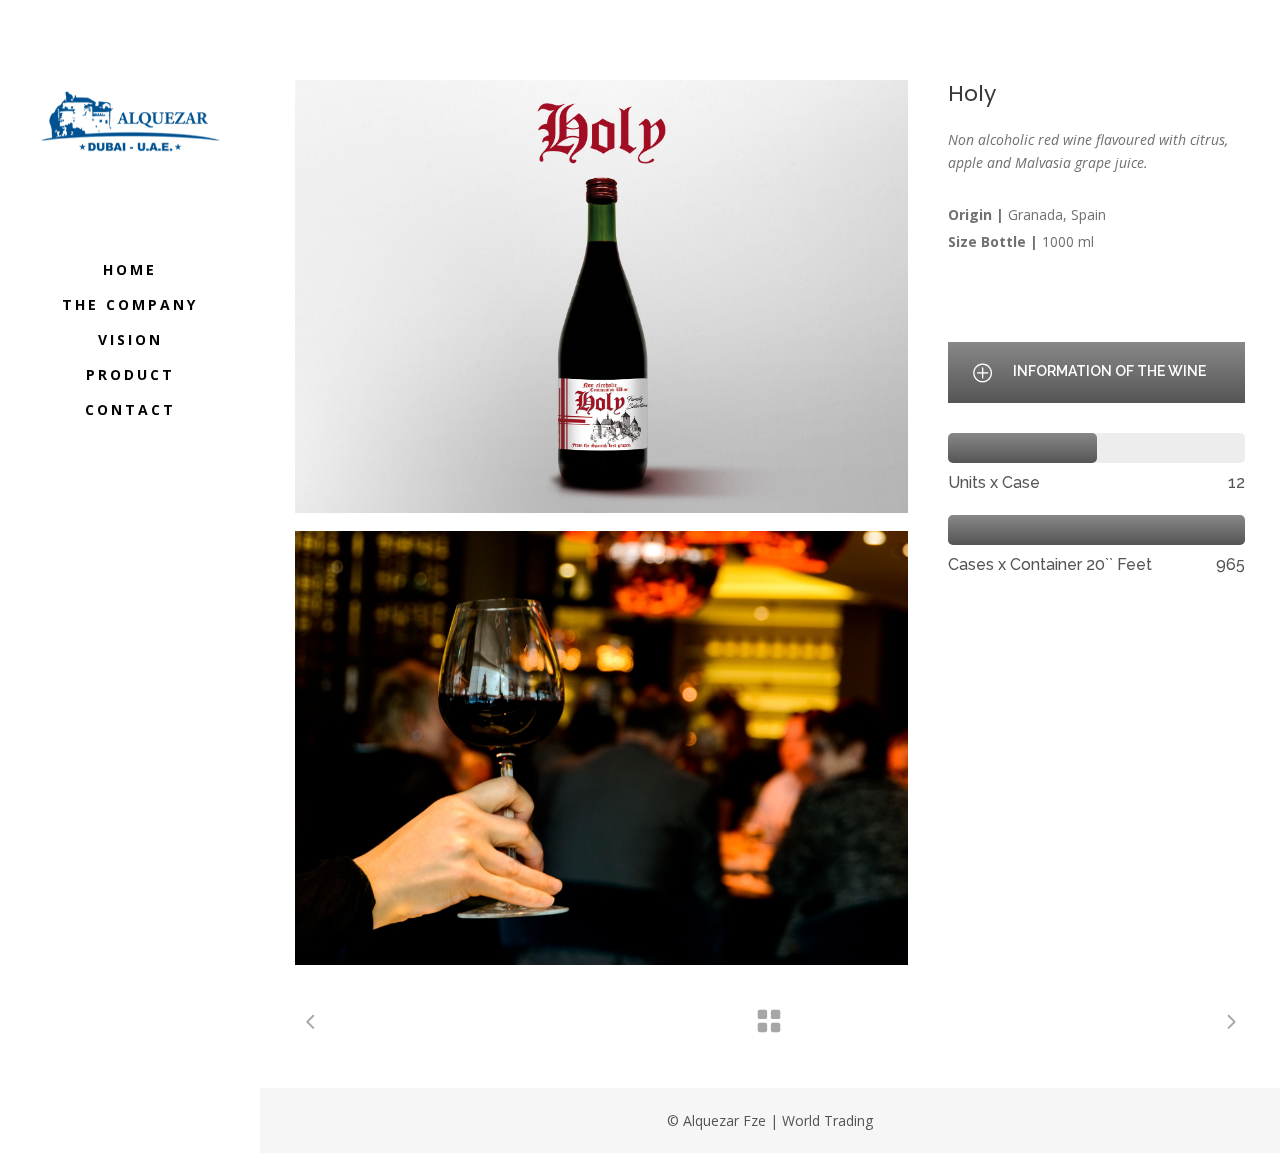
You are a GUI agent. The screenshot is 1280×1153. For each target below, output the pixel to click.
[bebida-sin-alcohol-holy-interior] (601, 296)
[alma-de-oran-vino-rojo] (601, 747)
